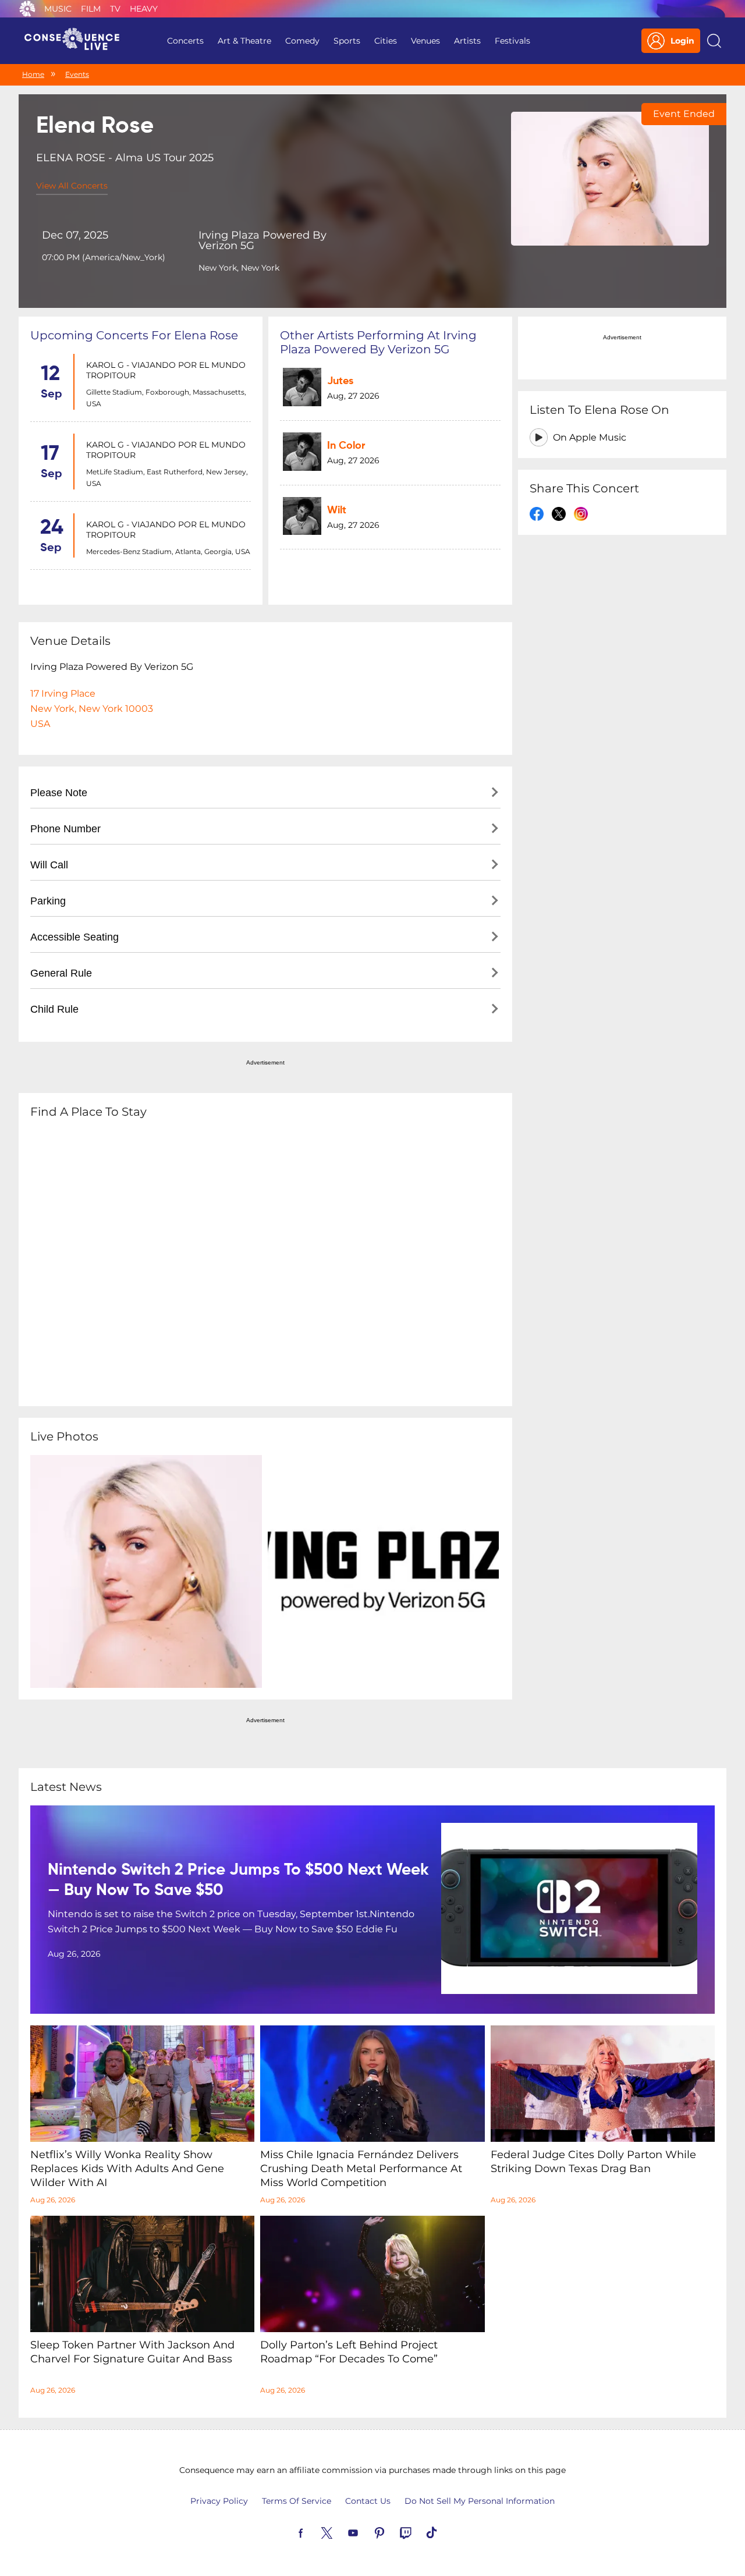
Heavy (144, 9)
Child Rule (54, 1009)
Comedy (302, 41)
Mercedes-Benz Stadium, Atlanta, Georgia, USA (168, 551)
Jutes (340, 381)
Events (77, 74)
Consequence (27, 9)
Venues (425, 41)
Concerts (185, 41)
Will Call (49, 865)
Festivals (512, 41)
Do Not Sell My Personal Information (480, 2501)
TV (115, 9)
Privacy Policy (219, 2501)
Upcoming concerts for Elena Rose (134, 335)
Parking (48, 901)
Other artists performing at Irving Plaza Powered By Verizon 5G (378, 342)
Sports (347, 41)
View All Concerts (72, 186)
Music (58, 9)
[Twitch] (419, 2532)
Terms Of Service (297, 2501)
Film (91, 9)
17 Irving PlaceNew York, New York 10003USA (92, 709)
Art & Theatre (244, 41)
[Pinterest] (393, 2532)
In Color (346, 446)
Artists (467, 41)
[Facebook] (314, 2532)
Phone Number (65, 829)
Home (33, 74)
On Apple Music (590, 437)
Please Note (59, 793)
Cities (386, 41)
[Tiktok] (445, 2532)
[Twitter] (340, 2532)
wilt (337, 510)
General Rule (61, 973)
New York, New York (239, 268)
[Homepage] (77, 41)
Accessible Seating (74, 937)
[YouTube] (367, 2532)
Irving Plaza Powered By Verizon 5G (262, 240)
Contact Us (368, 2501)
